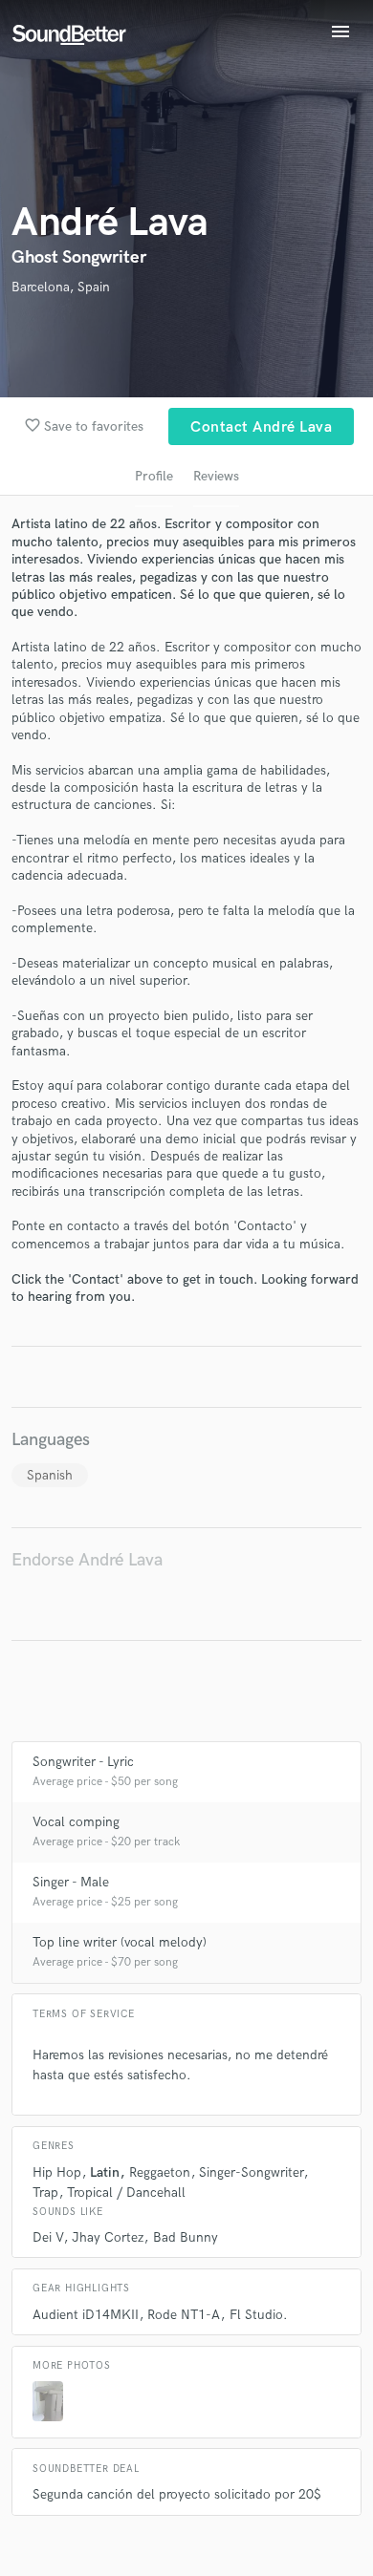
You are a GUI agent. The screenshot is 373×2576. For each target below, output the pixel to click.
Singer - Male (71, 1882)
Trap (45, 2193)
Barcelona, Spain (61, 287)
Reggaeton (160, 2172)
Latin (105, 2172)
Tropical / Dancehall (126, 2193)
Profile (154, 476)
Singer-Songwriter (251, 2172)
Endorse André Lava (87, 1560)
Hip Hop (57, 2172)
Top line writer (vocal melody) (120, 1942)
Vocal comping (76, 1822)
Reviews (216, 476)
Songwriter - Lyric (83, 1762)
